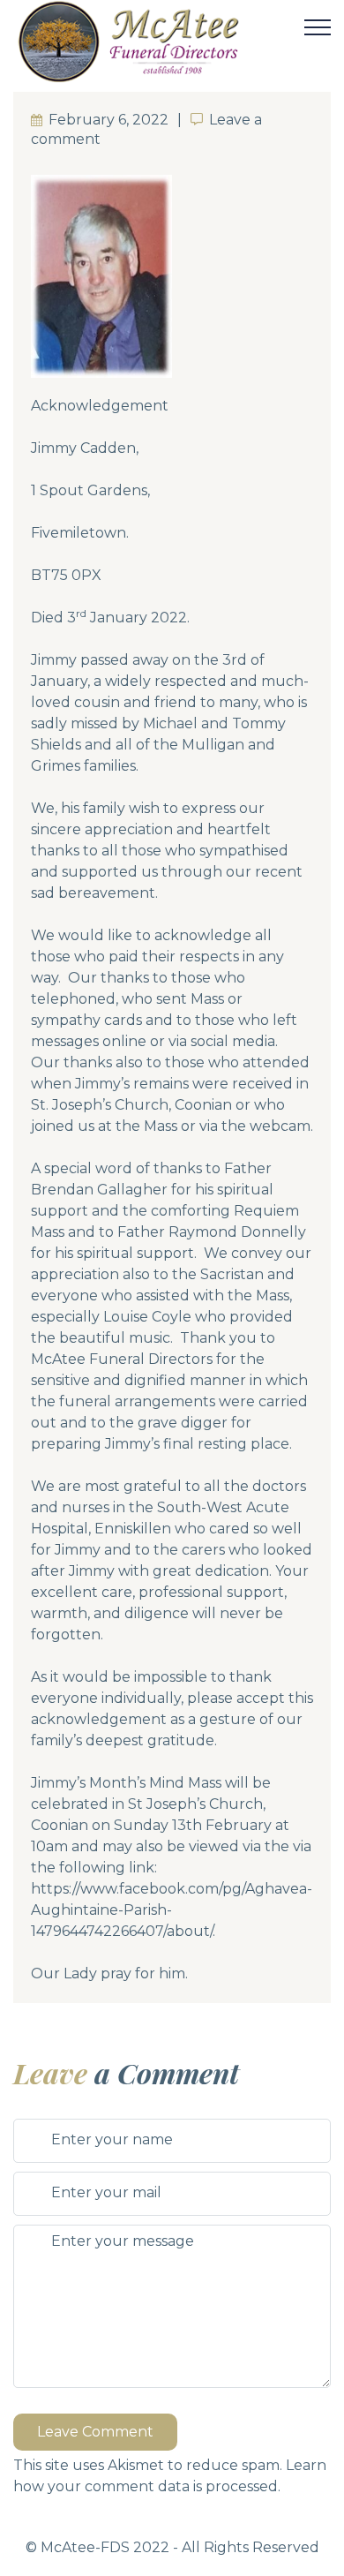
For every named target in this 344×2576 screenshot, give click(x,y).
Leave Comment (95, 2432)
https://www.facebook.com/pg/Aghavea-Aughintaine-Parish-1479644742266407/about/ (172, 1910)
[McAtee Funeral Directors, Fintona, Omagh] (158, 41)
